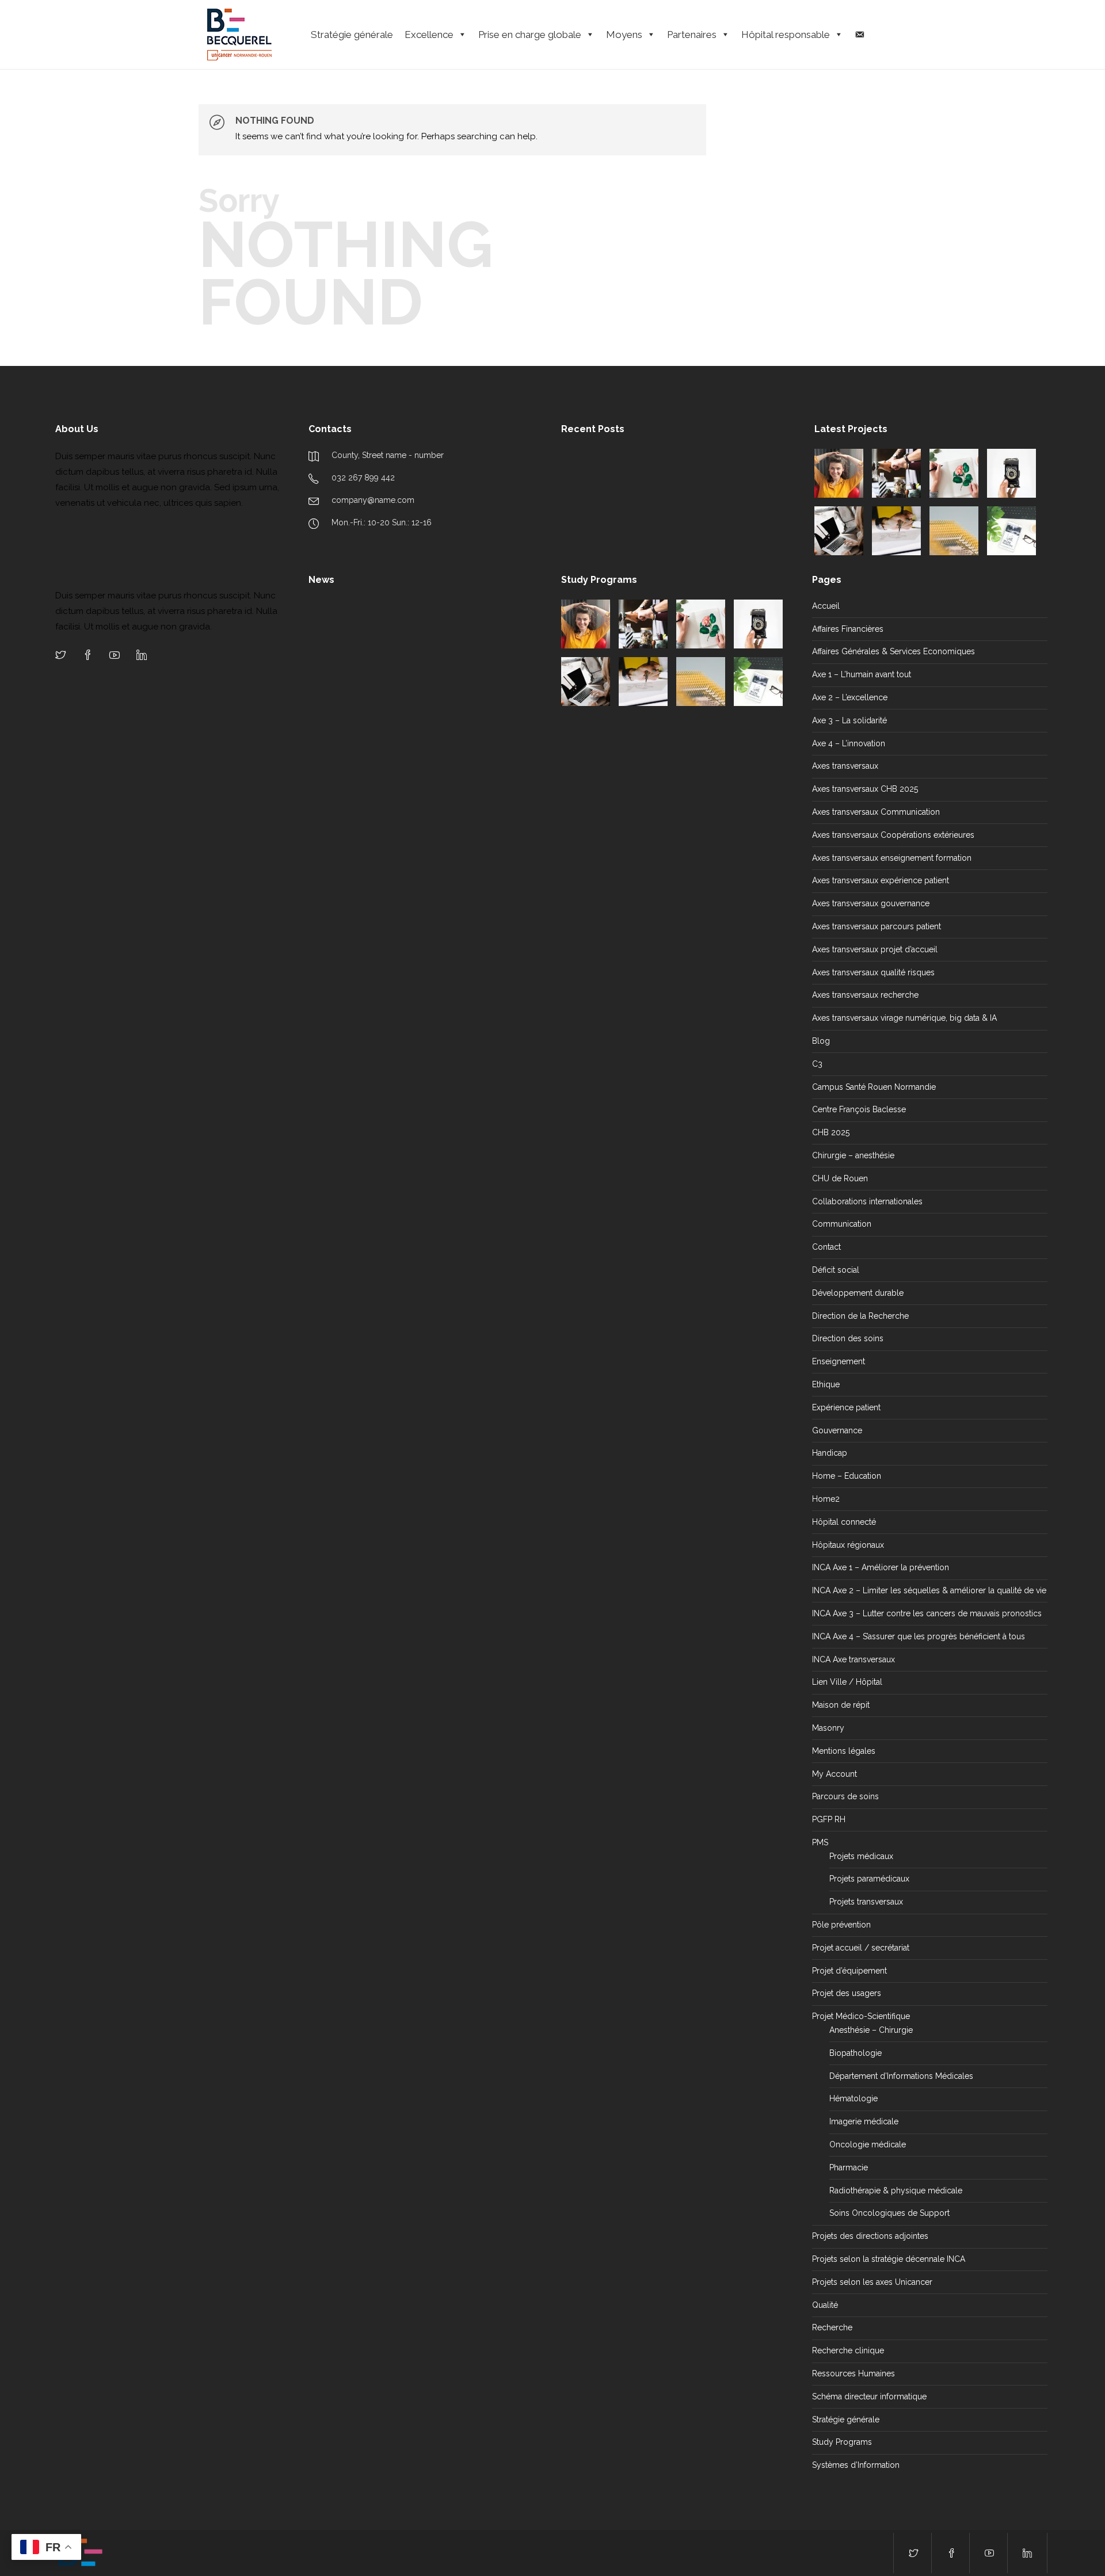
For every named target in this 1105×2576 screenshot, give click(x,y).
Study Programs (842, 2442)
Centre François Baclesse (859, 1109)
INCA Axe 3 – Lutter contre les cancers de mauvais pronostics (927, 1613)
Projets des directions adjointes (870, 2236)
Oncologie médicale (868, 2144)
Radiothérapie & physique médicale (896, 2190)
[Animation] (896, 531)
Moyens (624, 35)
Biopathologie (856, 2053)
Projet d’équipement (849, 1971)
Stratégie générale (352, 35)
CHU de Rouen (840, 1178)
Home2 (826, 1499)
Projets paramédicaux (869, 1879)
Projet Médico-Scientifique (861, 2016)
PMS (820, 1842)
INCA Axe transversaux (853, 1659)
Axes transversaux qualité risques (873, 972)
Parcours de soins (845, 1796)
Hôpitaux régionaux (848, 1545)
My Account (835, 1774)
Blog (821, 1041)
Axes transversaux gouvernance (871, 903)
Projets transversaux (866, 1902)
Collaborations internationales (867, 1201)
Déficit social (836, 1270)
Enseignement (839, 1361)
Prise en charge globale (530, 35)
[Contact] (860, 35)
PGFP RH (829, 1819)
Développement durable (858, 1293)
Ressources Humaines (853, 2373)
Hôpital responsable (786, 35)
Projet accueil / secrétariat (861, 1948)
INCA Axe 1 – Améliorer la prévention (881, 1567)
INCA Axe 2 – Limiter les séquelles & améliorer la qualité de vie (929, 1590)
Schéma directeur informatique (869, 2396)
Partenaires (692, 35)
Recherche (832, 2327)
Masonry (828, 1728)
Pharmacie (849, 2167)
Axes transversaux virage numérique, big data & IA (904, 1018)
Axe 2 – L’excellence (850, 697)
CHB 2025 (831, 1132)
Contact (826, 1247)
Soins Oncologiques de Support (889, 2213)
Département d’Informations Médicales (901, 2076)
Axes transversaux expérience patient (881, 880)
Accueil (826, 606)
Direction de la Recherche (860, 1316)
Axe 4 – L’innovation (849, 743)
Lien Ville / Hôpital (847, 1682)
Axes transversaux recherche (865, 995)
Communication (842, 1224)
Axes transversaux (845, 766)
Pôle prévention (841, 1925)
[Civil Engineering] (896, 473)
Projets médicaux (861, 1856)
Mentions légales (844, 1751)
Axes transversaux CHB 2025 (865, 789)
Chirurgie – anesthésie (853, 1155)
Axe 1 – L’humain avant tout (862, 674)
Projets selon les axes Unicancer (872, 2282)
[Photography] (1011, 473)
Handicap (830, 1453)
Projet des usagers (847, 1993)
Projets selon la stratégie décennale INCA (889, 2259)
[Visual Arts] (954, 473)
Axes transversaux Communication (876, 812)
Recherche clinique (848, 2350)
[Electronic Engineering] (954, 531)
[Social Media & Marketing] (1011, 531)
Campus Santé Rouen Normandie (874, 1087)
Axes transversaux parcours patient (877, 926)
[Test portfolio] (839, 473)
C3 (817, 1064)
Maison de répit (841, 1705)
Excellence (429, 35)
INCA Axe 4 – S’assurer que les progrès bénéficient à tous (919, 1636)
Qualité (825, 2305)
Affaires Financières (848, 629)
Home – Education (847, 1476)
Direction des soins (848, 1338)
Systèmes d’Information (856, 2465)
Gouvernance (837, 1430)
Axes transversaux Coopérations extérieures (893, 835)
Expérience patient (846, 1407)
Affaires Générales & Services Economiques (893, 651)
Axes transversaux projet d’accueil (875, 949)
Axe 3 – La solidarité (849, 720)
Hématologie (853, 2098)
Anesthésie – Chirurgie (871, 2030)
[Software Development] (839, 531)
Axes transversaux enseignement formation (892, 858)
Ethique (826, 1384)
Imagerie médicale (864, 2121)
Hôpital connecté (844, 1522)
